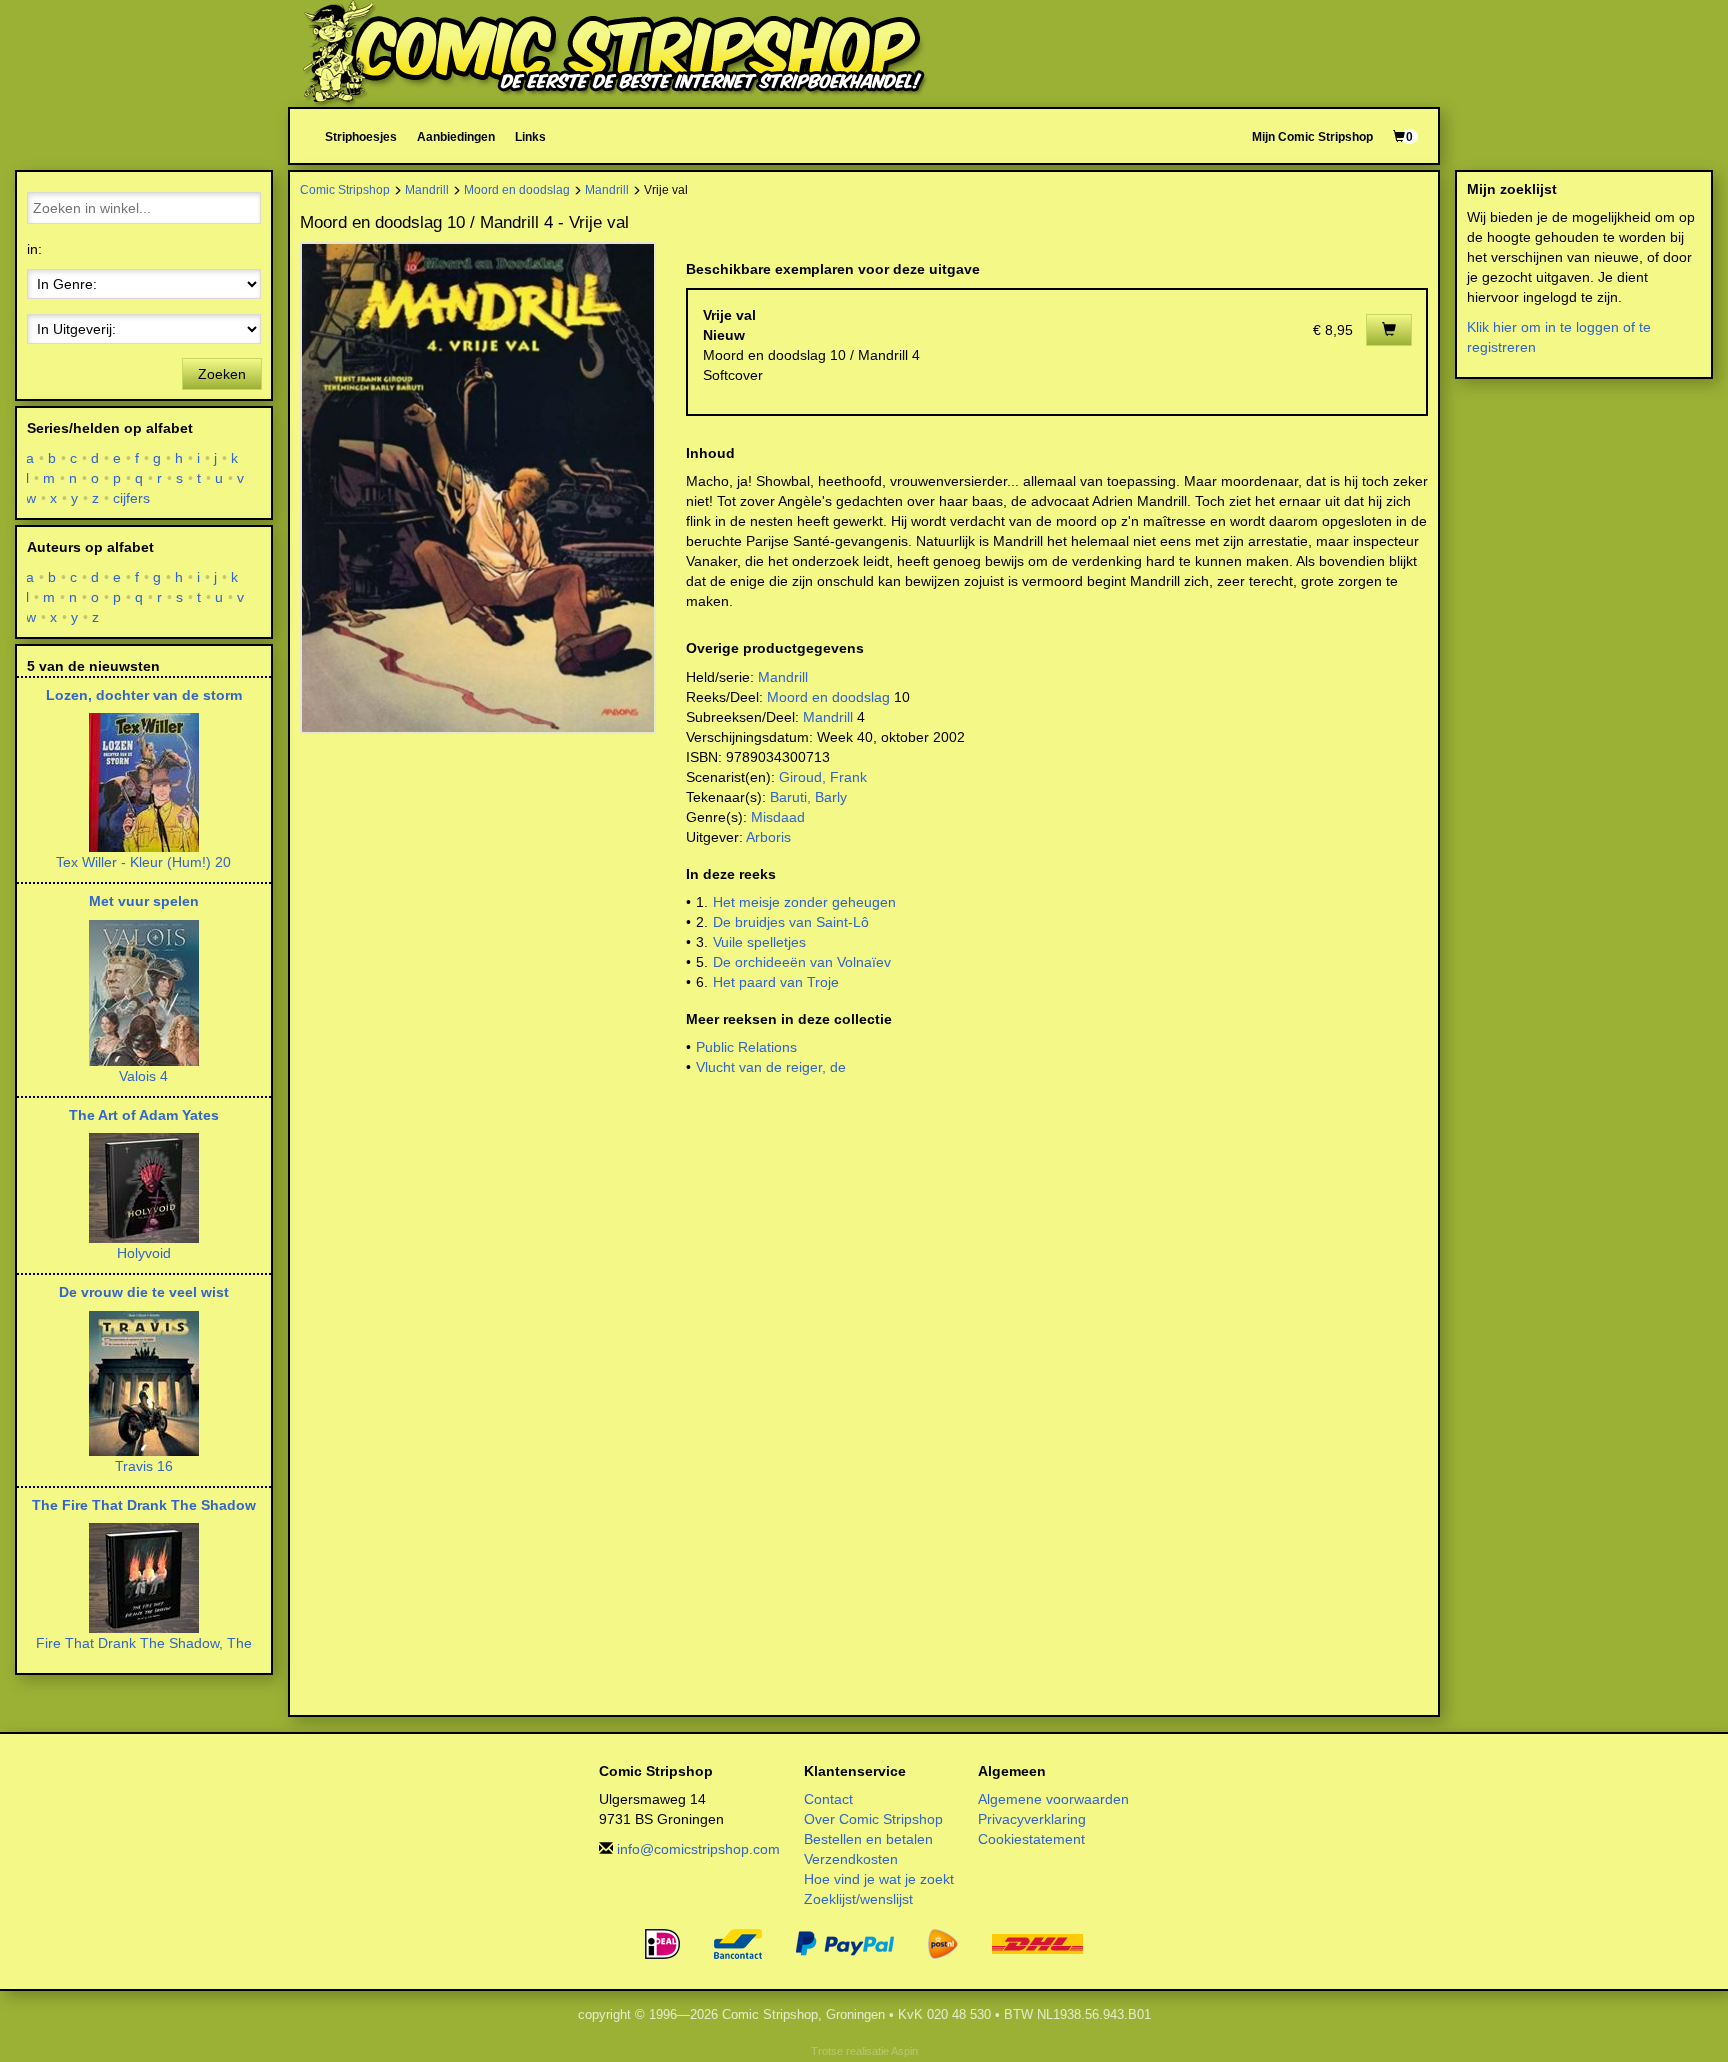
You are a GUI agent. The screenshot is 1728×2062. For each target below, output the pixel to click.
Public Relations (746, 1047)
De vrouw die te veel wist (144, 1292)
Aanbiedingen (456, 136)
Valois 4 (143, 1076)
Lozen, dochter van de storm (144, 695)
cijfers (132, 498)
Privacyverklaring (1032, 1819)
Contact (828, 1799)
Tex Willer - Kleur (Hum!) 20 (143, 862)
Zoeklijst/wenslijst (858, 1899)
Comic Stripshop (345, 189)
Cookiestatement (1031, 1839)
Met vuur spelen (144, 901)
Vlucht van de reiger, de (771, 1067)
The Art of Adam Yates (144, 1115)
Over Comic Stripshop (873, 1819)
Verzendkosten (851, 1859)
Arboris (768, 837)
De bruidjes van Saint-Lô (791, 922)
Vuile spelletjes (759, 942)
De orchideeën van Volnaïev (802, 962)
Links (530, 136)
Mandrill (427, 189)
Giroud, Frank (823, 777)
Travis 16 (144, 1466)
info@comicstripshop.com (698, 1849)
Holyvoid (144, 1253)
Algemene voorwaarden (1053, 1799)
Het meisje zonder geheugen (804, 902)
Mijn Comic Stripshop (1312, 136)
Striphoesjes (361, 136)
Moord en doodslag (517, 189)
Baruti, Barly (808, 797)
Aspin (904, 2051)
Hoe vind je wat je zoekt (879, 1879)
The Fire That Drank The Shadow (144, 1505)
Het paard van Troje (776, 982)
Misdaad (778, 817)
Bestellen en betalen (868, 1839)
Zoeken (222, 374)
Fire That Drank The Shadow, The (144, 1643)
